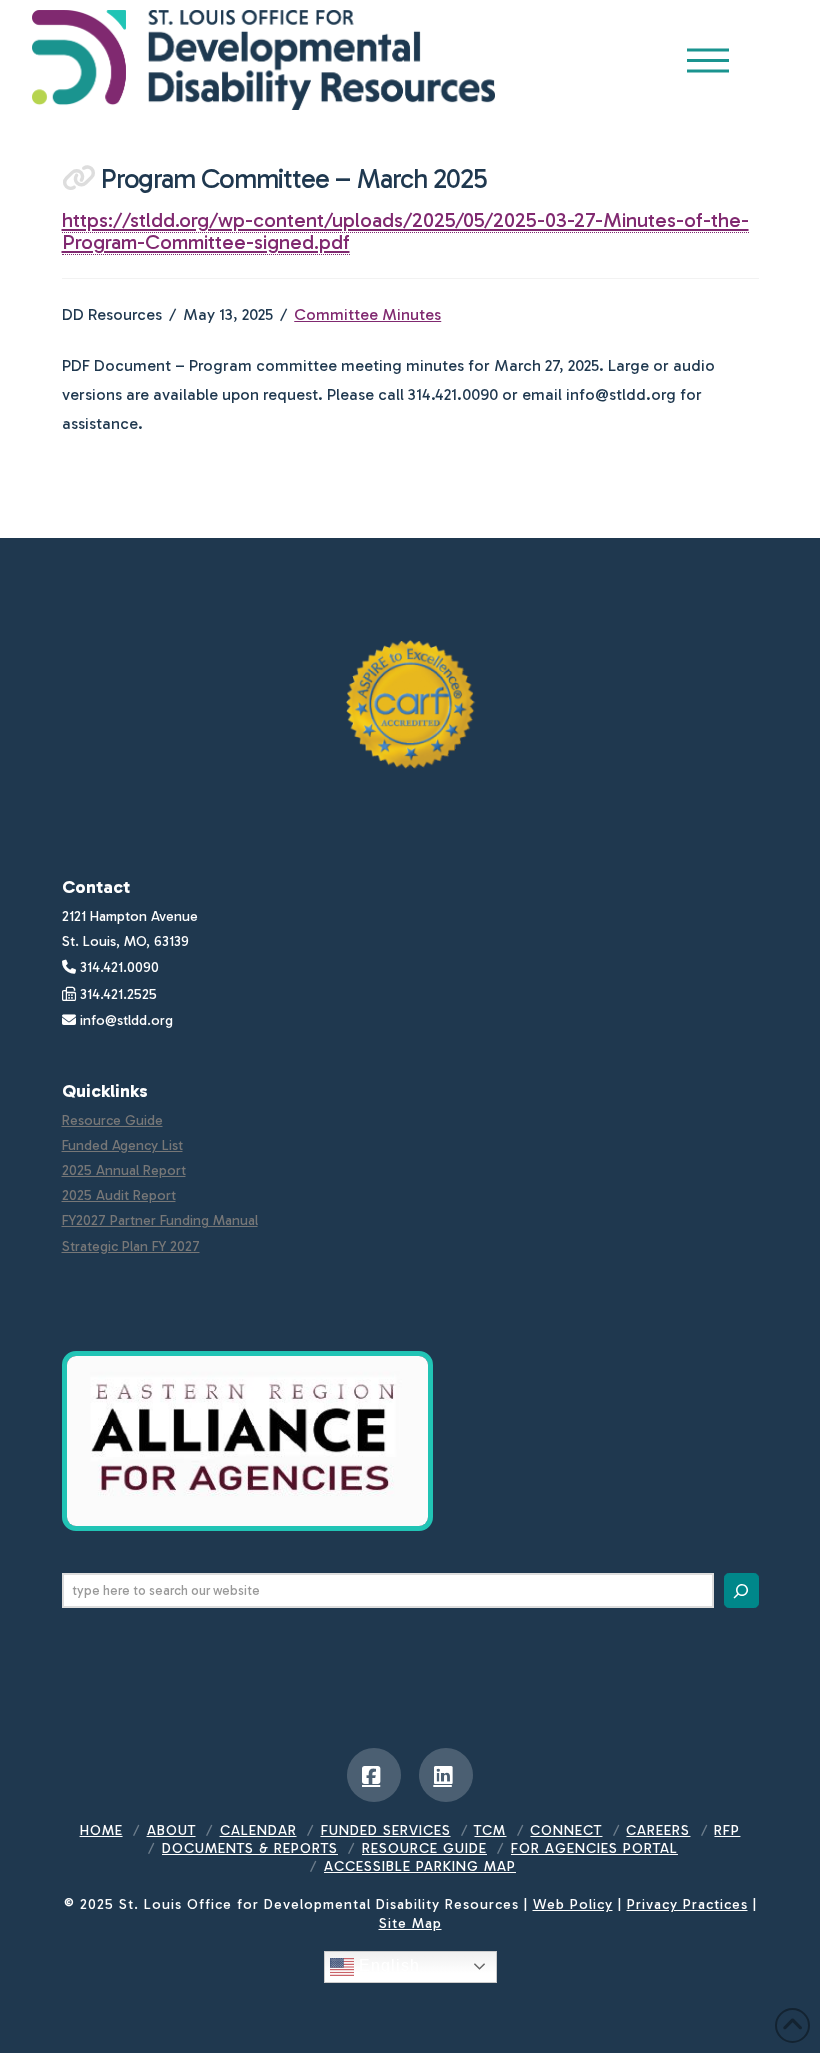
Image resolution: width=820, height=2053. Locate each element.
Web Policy (573, 1904)
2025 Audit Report (119, 1195)
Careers (658, 1830)
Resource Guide (112, 1120)
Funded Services (386, 1830)
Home (101, 1830)
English (387, 1965)
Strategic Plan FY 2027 (131, 1246)
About (171, 1830)
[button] (708, 60)
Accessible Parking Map (420, 1866)
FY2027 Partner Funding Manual (160, 1220)
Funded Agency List (122, 1145)
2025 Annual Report (124, 1170)
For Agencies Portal (594, 1848)
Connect (566, 1830)
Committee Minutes (367, 314)
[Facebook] (374, 1775)
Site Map (410, 1923)
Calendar (258, 1830)
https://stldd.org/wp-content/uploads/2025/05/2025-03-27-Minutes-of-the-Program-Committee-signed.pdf (405, 231)
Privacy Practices (687, 1904)
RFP (727, 1830)
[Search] (741, 1590)
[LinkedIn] (446, 1775)
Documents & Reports (250, 1848)
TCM (490, 1830)
